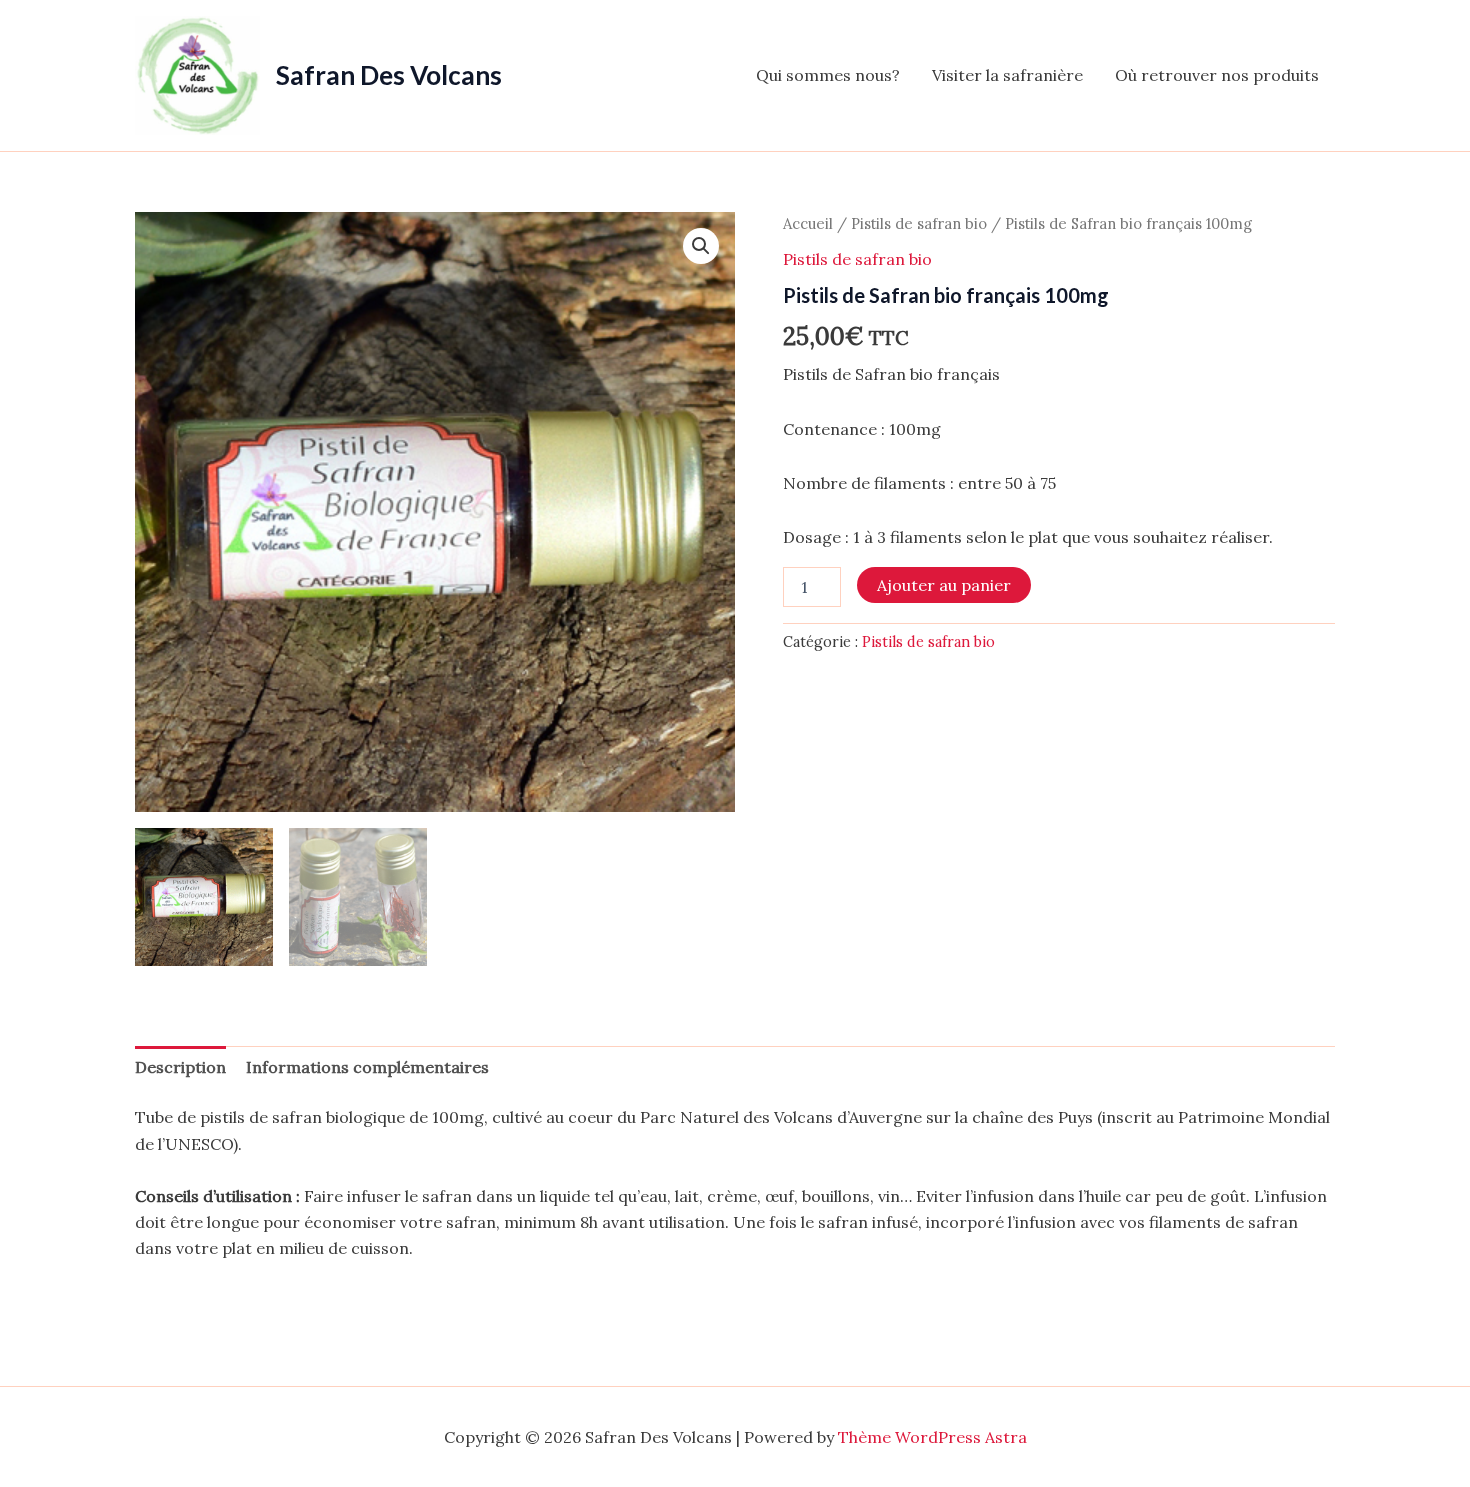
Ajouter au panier (944, 585)
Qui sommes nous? (828, 75)
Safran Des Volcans (389, 75)
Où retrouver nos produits (1217, 75)
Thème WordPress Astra (932, 1437)
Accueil (808, 223)
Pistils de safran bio (919, 223)
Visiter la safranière (1007, 75)
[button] (701, 246)
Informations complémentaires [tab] (367, 1067)
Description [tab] (180, 1067)
